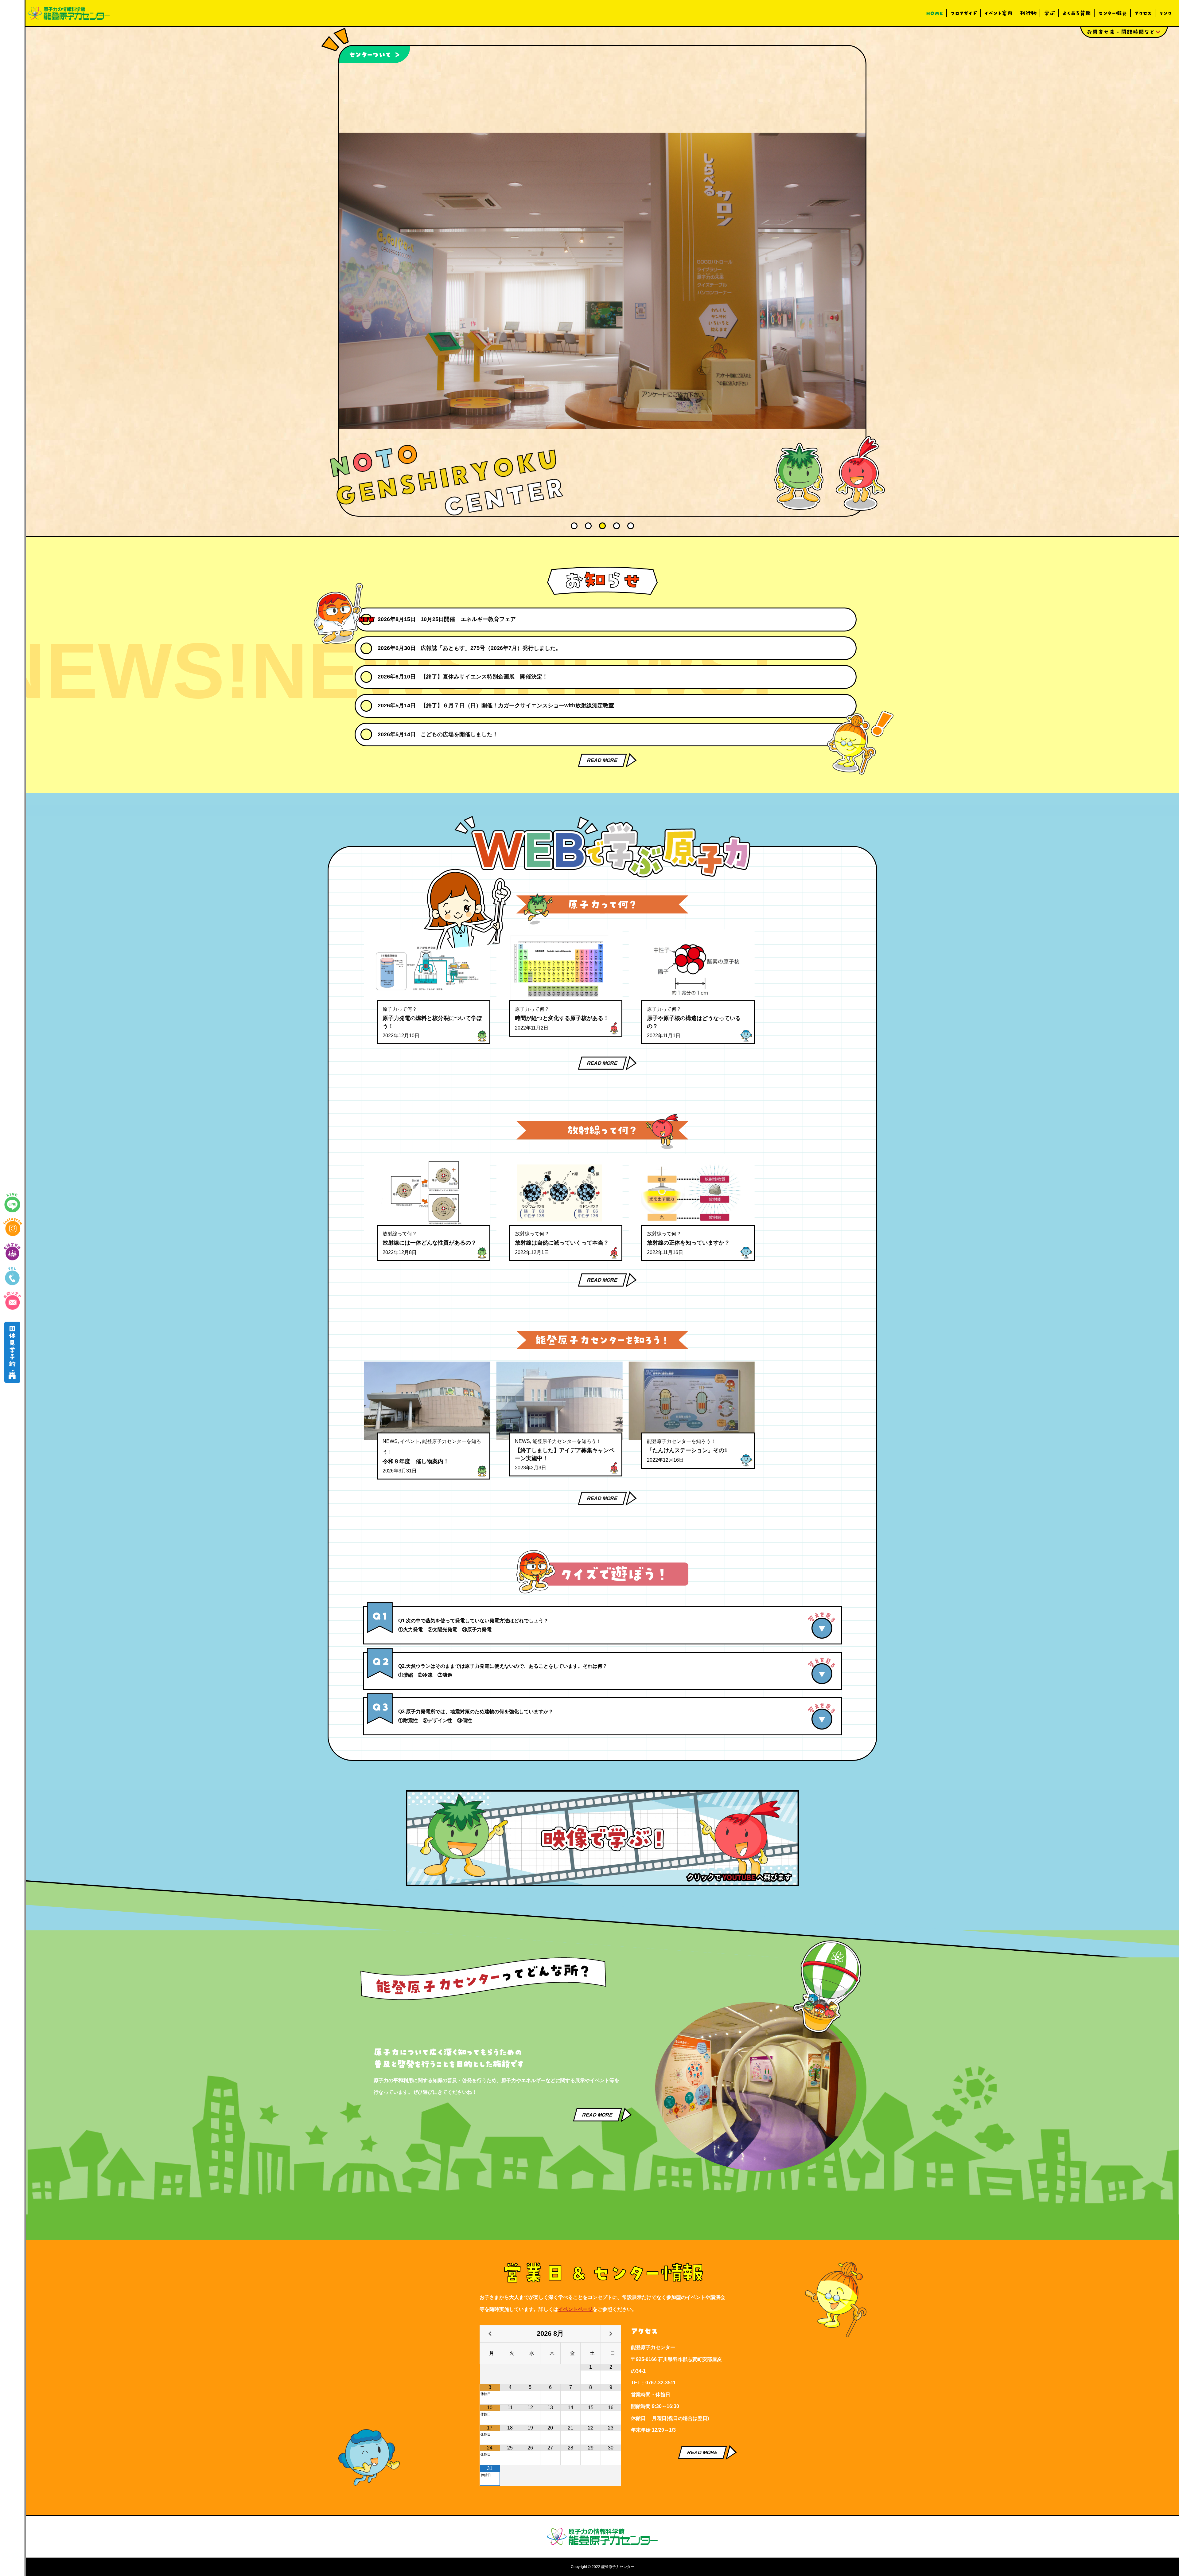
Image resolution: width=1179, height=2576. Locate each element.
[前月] (490, 2334)
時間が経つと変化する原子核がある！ (562, 1018)
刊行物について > (377, 54)
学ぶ (1049, 13)
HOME (935, 13)
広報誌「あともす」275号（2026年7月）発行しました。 (491, 648)
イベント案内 (998, 13)
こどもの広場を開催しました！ (459, 734)
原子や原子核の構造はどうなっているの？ (694, 1022)
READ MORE (602, 760)
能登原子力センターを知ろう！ (567, 1441)
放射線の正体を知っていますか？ (688, 1243)
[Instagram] (12, 1227)
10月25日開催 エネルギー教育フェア (468, 619)
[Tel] (12, 1276)
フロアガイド (964, 13)
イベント (410, 1441)
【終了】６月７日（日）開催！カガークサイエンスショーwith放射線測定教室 (517, 706)
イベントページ (575, 2309)
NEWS (390, 1441)
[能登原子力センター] (69, 13)
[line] (12, 1202)
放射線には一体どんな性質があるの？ (430, 1243)
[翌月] (611, 2334)
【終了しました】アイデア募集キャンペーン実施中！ (565, 1454)
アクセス (1143, 13)
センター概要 (1113, 13)
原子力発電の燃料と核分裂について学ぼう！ (432, 1022)
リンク (1165, 13)
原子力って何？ (400, 1009)
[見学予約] (12, 1352)
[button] (574, 526)
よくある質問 (1077, 13)
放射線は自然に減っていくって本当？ (562, 1243)
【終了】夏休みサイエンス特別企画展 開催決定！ (484, 677)
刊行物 (1028, 13)
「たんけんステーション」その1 (687, 1450)
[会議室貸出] (12, 1252)
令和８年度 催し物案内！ (416, 1461)
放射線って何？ (400, 1234)
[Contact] (12, 1301)
